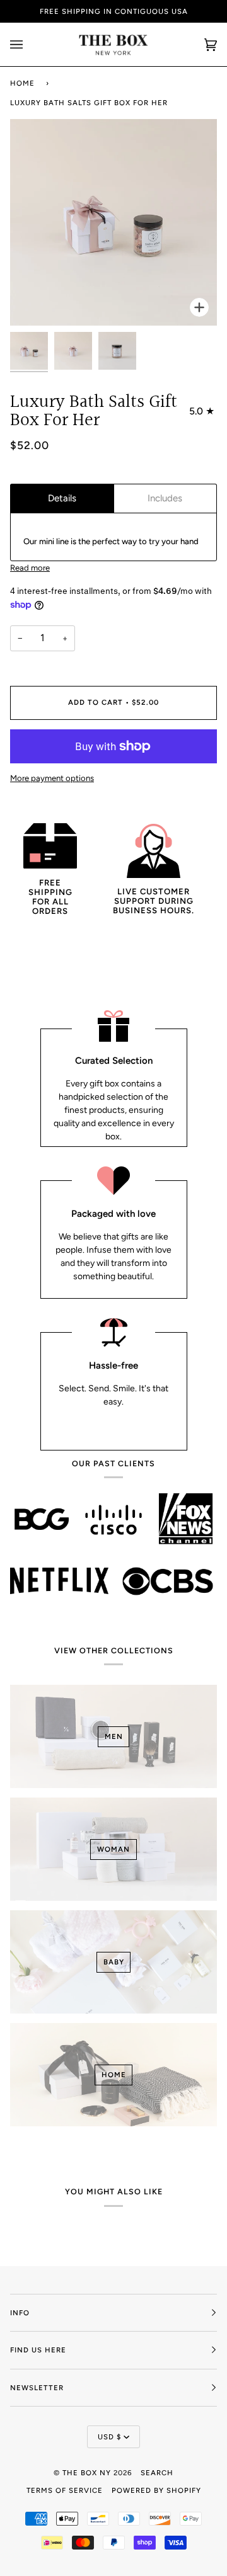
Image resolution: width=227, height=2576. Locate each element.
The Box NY (87, 2473)
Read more (30, 568)
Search (157, 2473)
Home (22, 83)
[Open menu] (29, 44)
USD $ (109, 2437)
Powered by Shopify (156, 2490)
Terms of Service (65, 2490)
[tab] (62, 499)
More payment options (52, 778)
